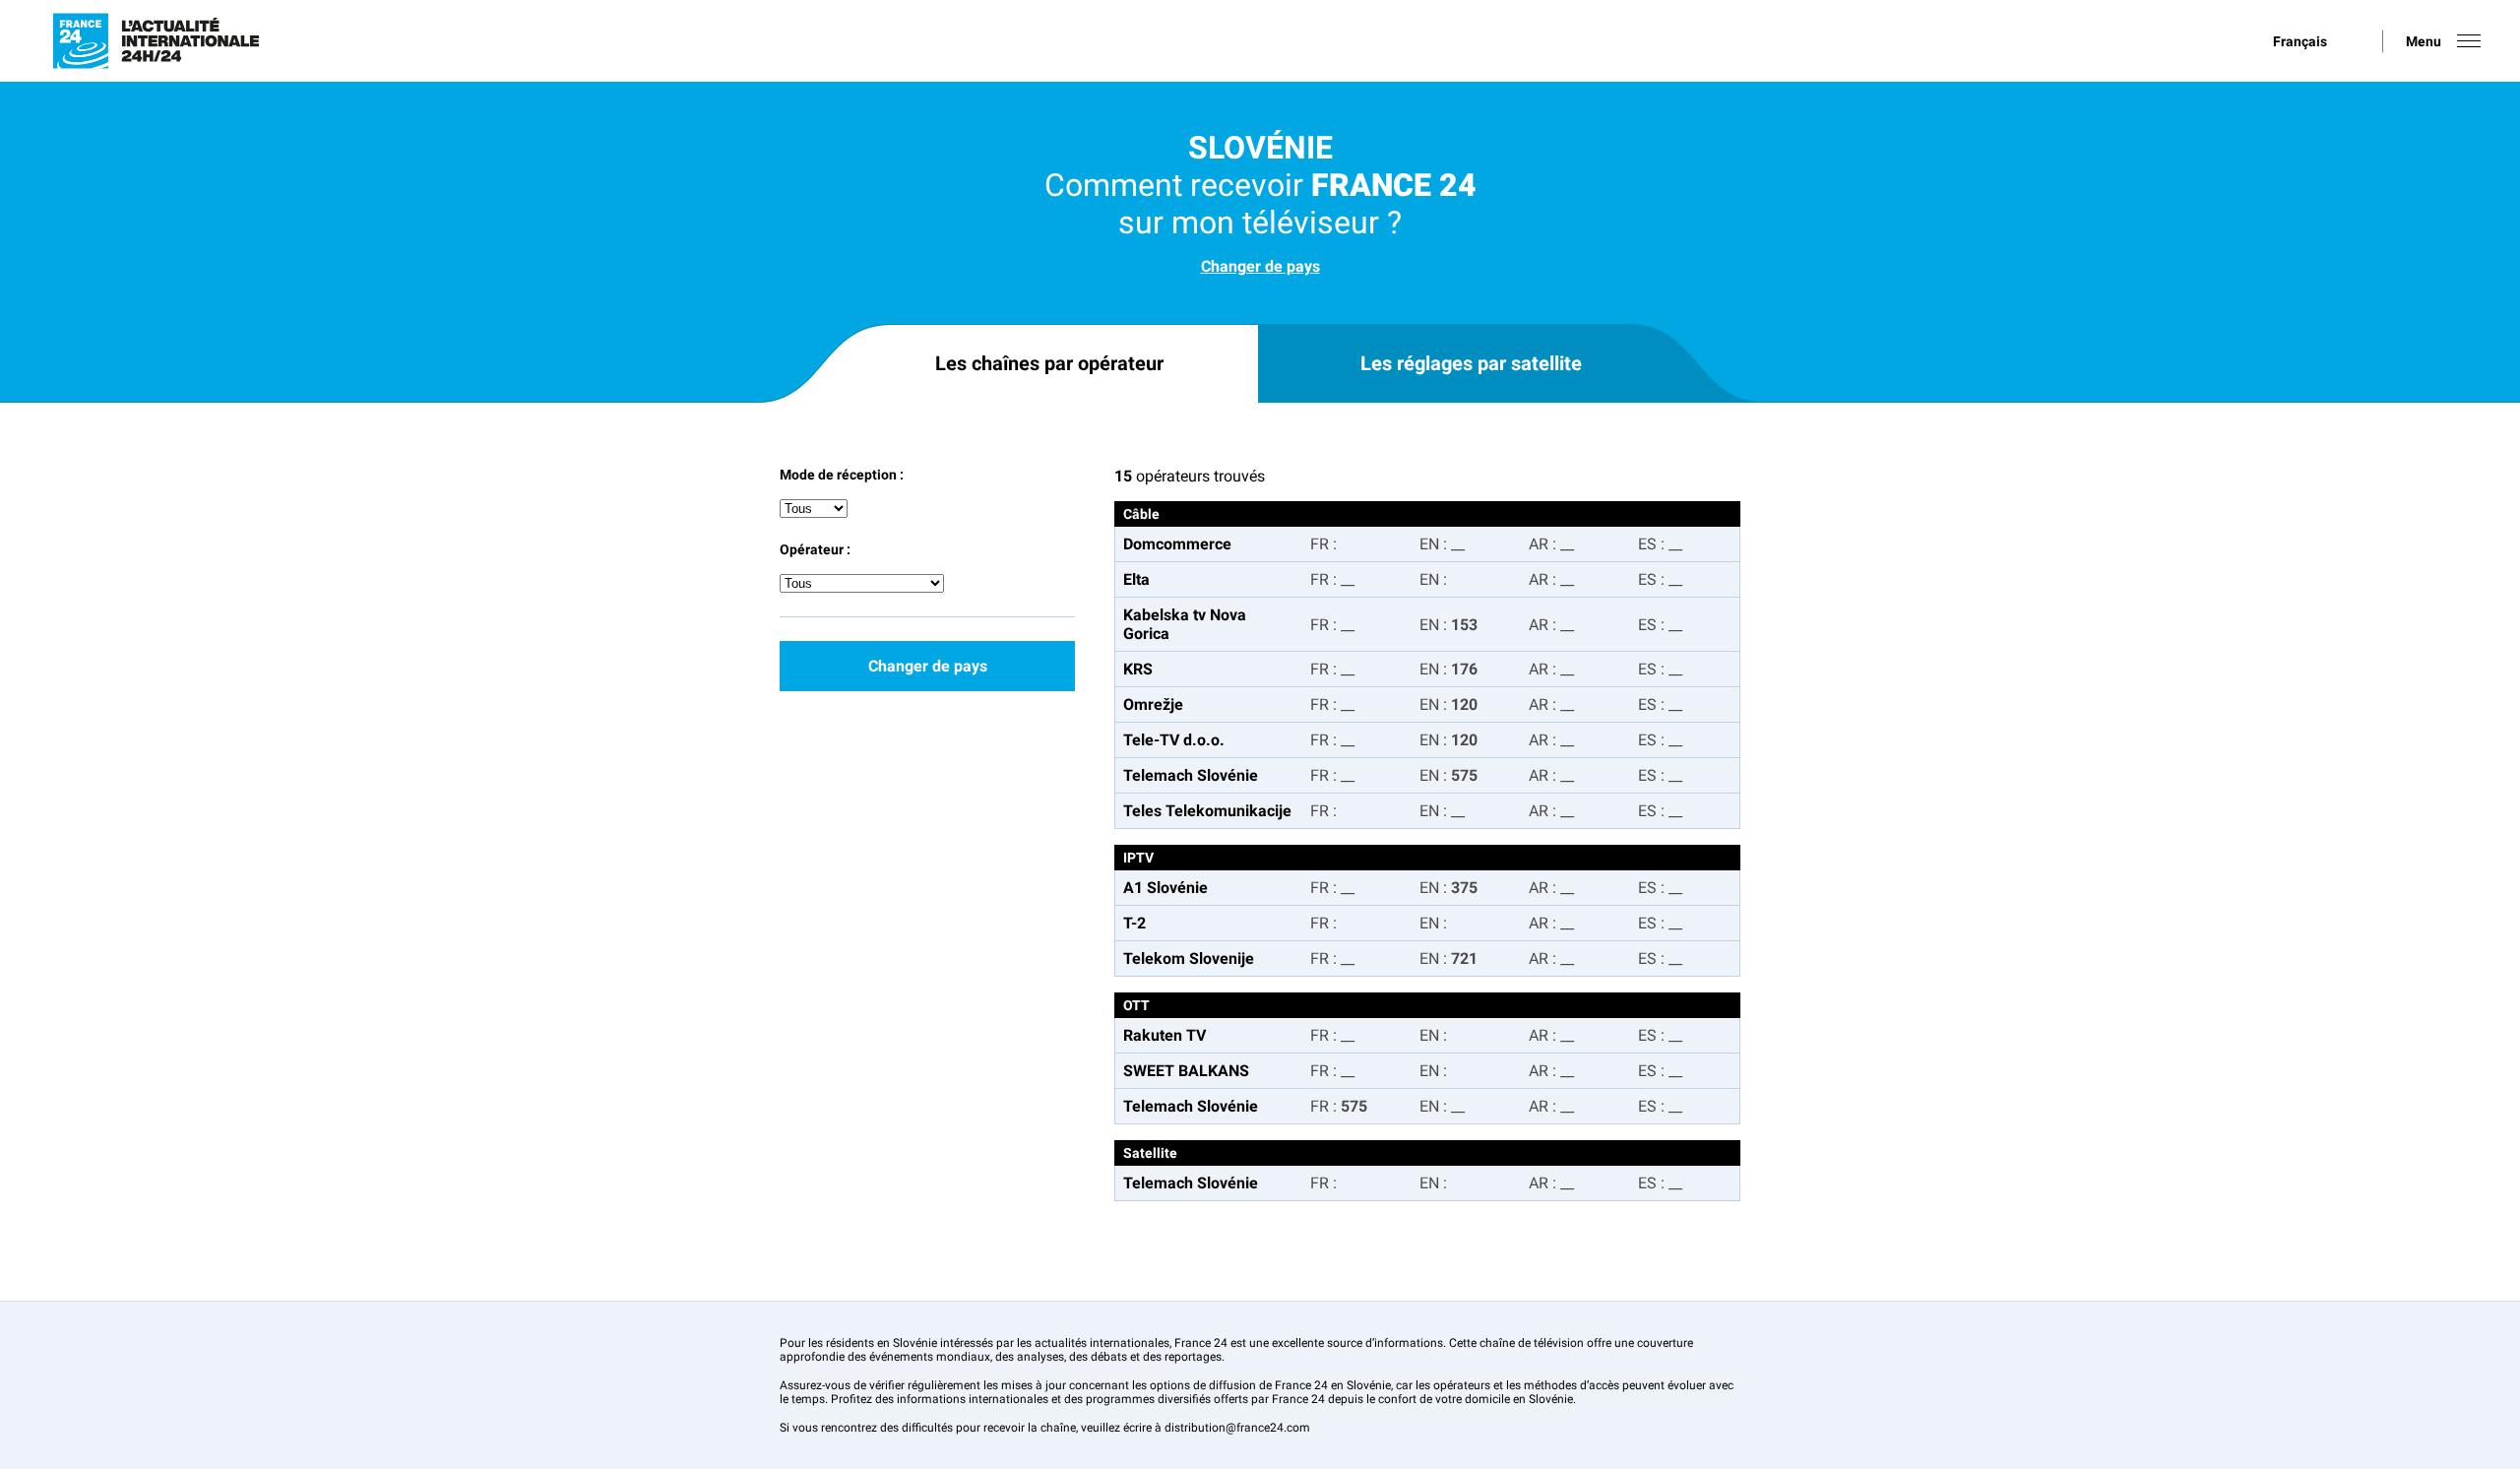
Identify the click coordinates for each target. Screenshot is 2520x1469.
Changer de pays (1260, 266)
